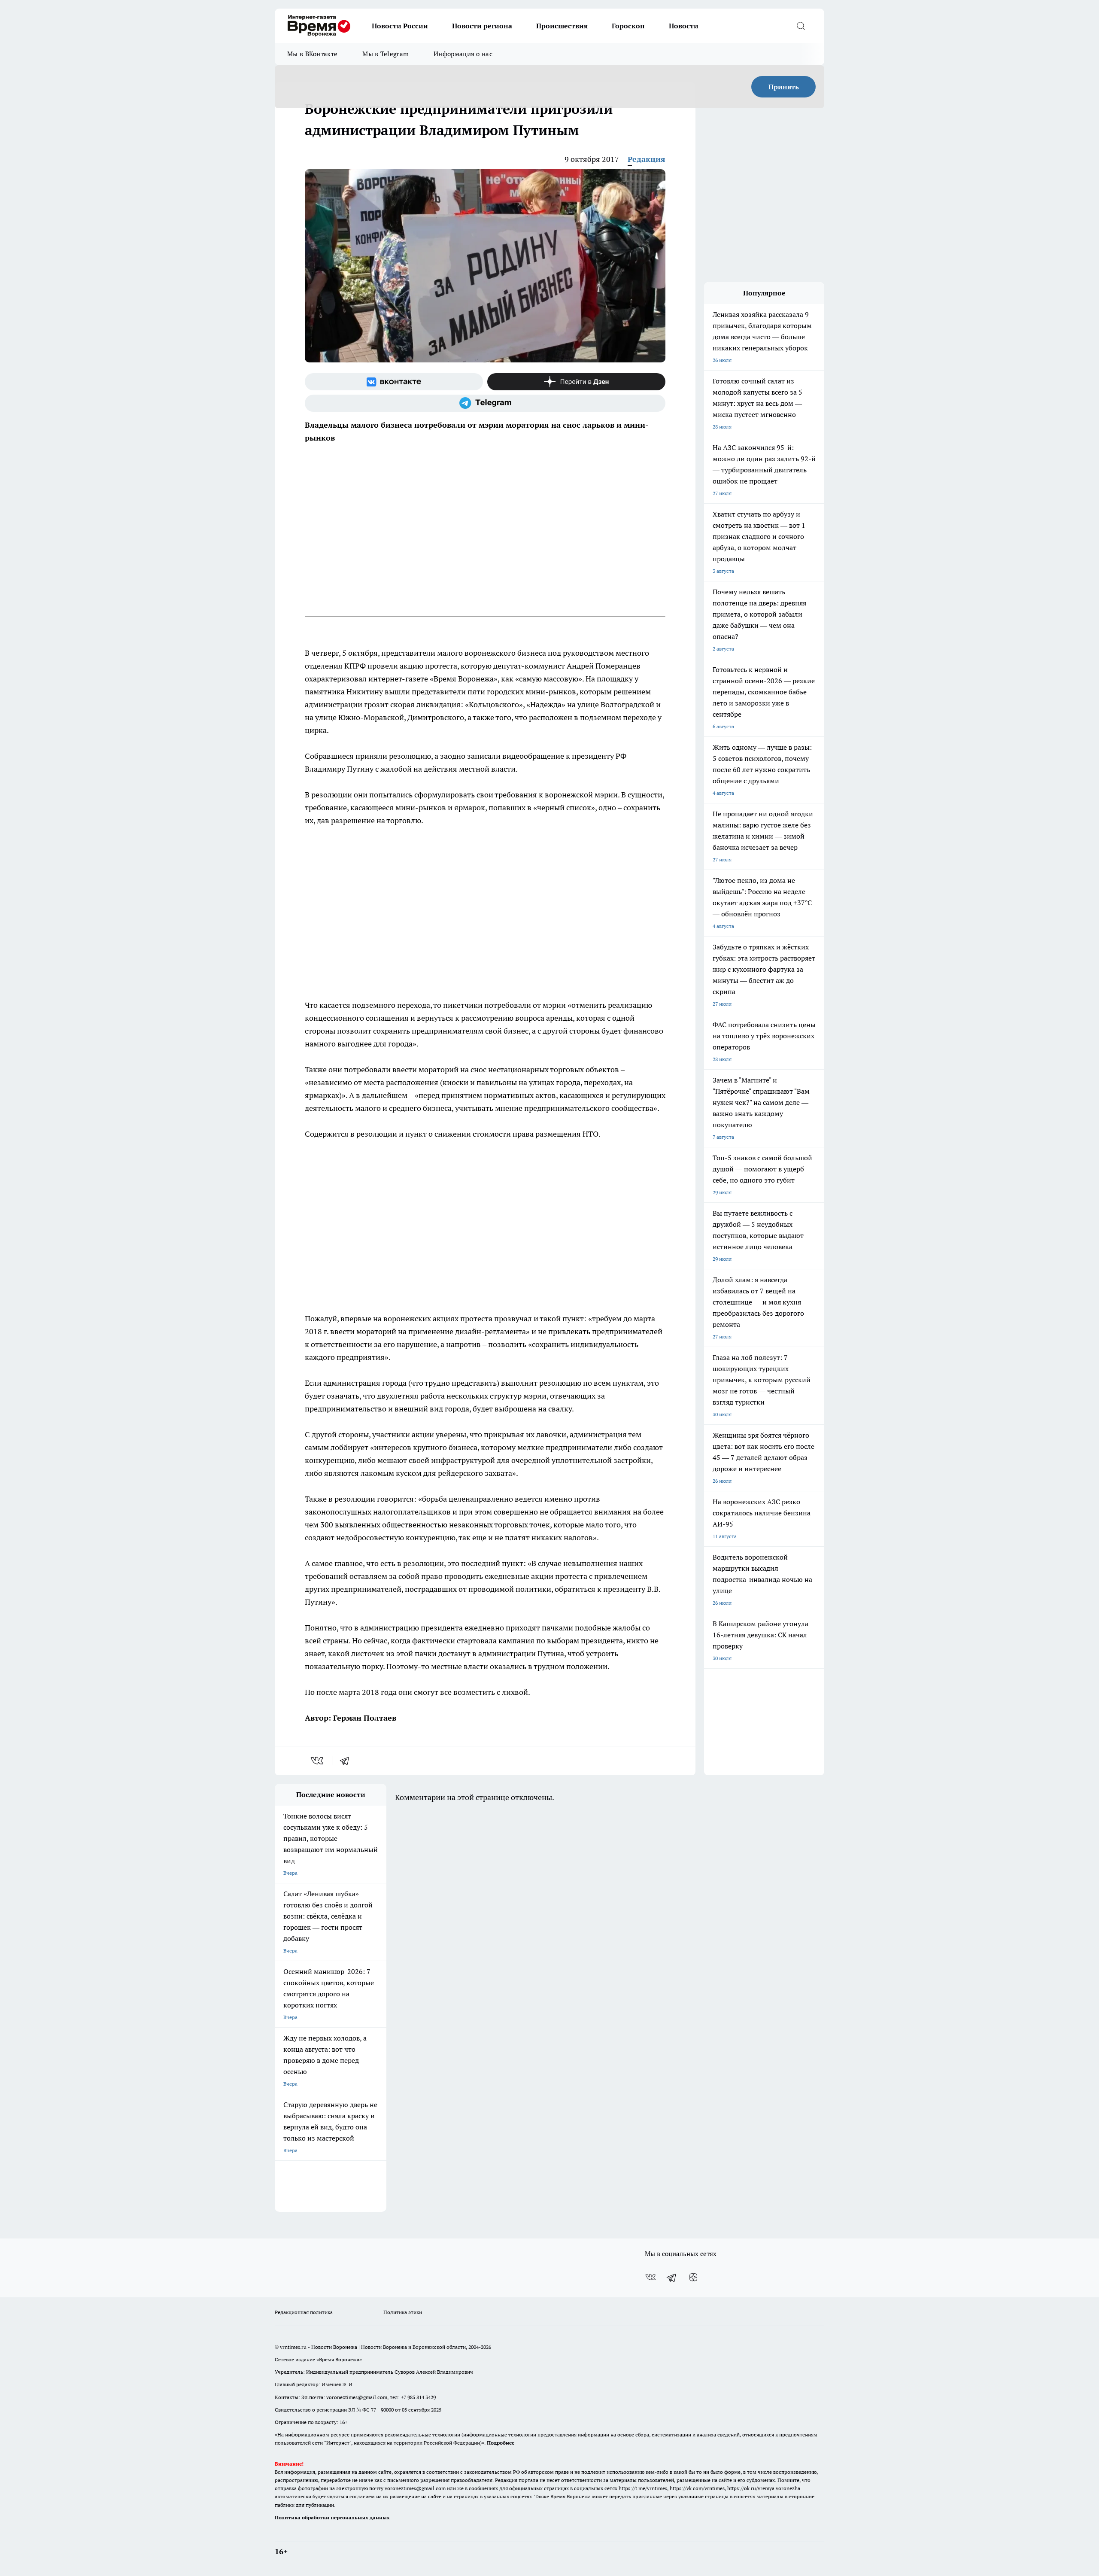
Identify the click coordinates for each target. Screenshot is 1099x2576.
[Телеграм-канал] (485, 403)
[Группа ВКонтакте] (394, 382)
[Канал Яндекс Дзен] (576, 382)
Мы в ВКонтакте (312, 54)
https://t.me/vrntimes (643, 2488)
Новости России (400, 26)
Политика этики (403, 2312)
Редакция (647, 159)
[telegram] (347, 1761)
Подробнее (501, 2443)
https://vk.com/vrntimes (697, 2488)
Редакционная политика (304, 2312)
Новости (684, 26)
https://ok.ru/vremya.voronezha (764, 2488)
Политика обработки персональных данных (332, 2517)
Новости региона (482, 26)
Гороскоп (628, 26)
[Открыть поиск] (801, 26)
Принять (784, 87)
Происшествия (562, 26)
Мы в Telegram (386, 54)
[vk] (318, 1761)
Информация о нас (463, 54)
